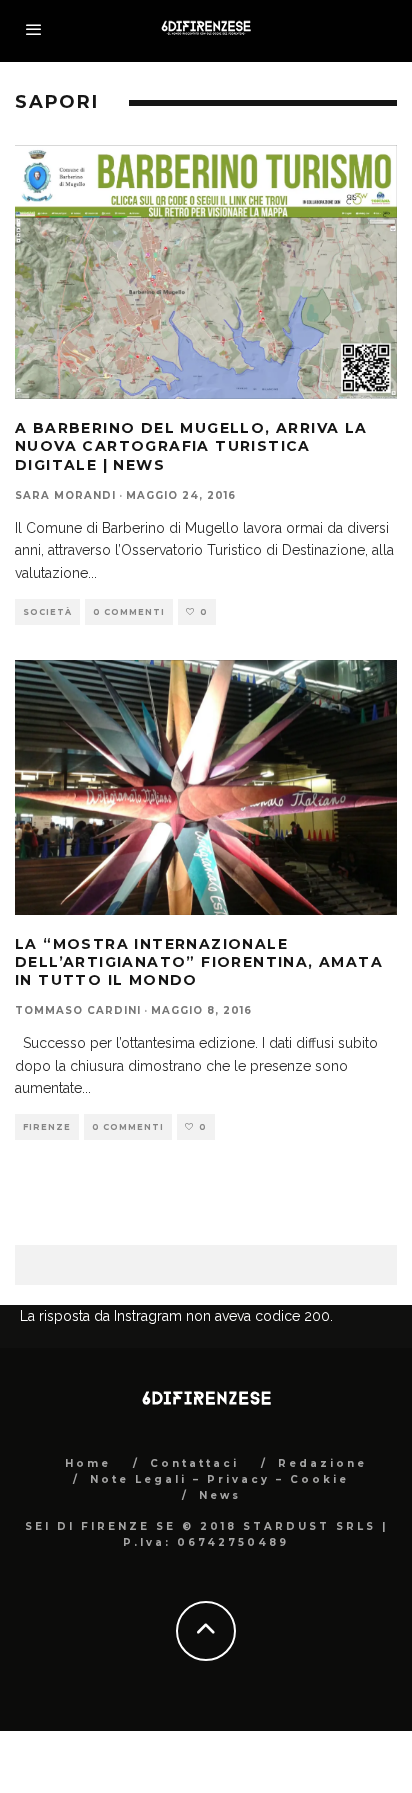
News (220, 1495)
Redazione (322, 1463)
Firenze (47, 1127)
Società (47, 612)
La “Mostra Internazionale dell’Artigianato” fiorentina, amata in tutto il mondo (199, 962)
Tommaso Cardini (78, 1010)
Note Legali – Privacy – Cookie (219, 1479)
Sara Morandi (65, 495)
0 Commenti (129, 612)
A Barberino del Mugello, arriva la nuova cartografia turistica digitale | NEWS (191, 446)
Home (88, 1463)
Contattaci (194, 1463)
